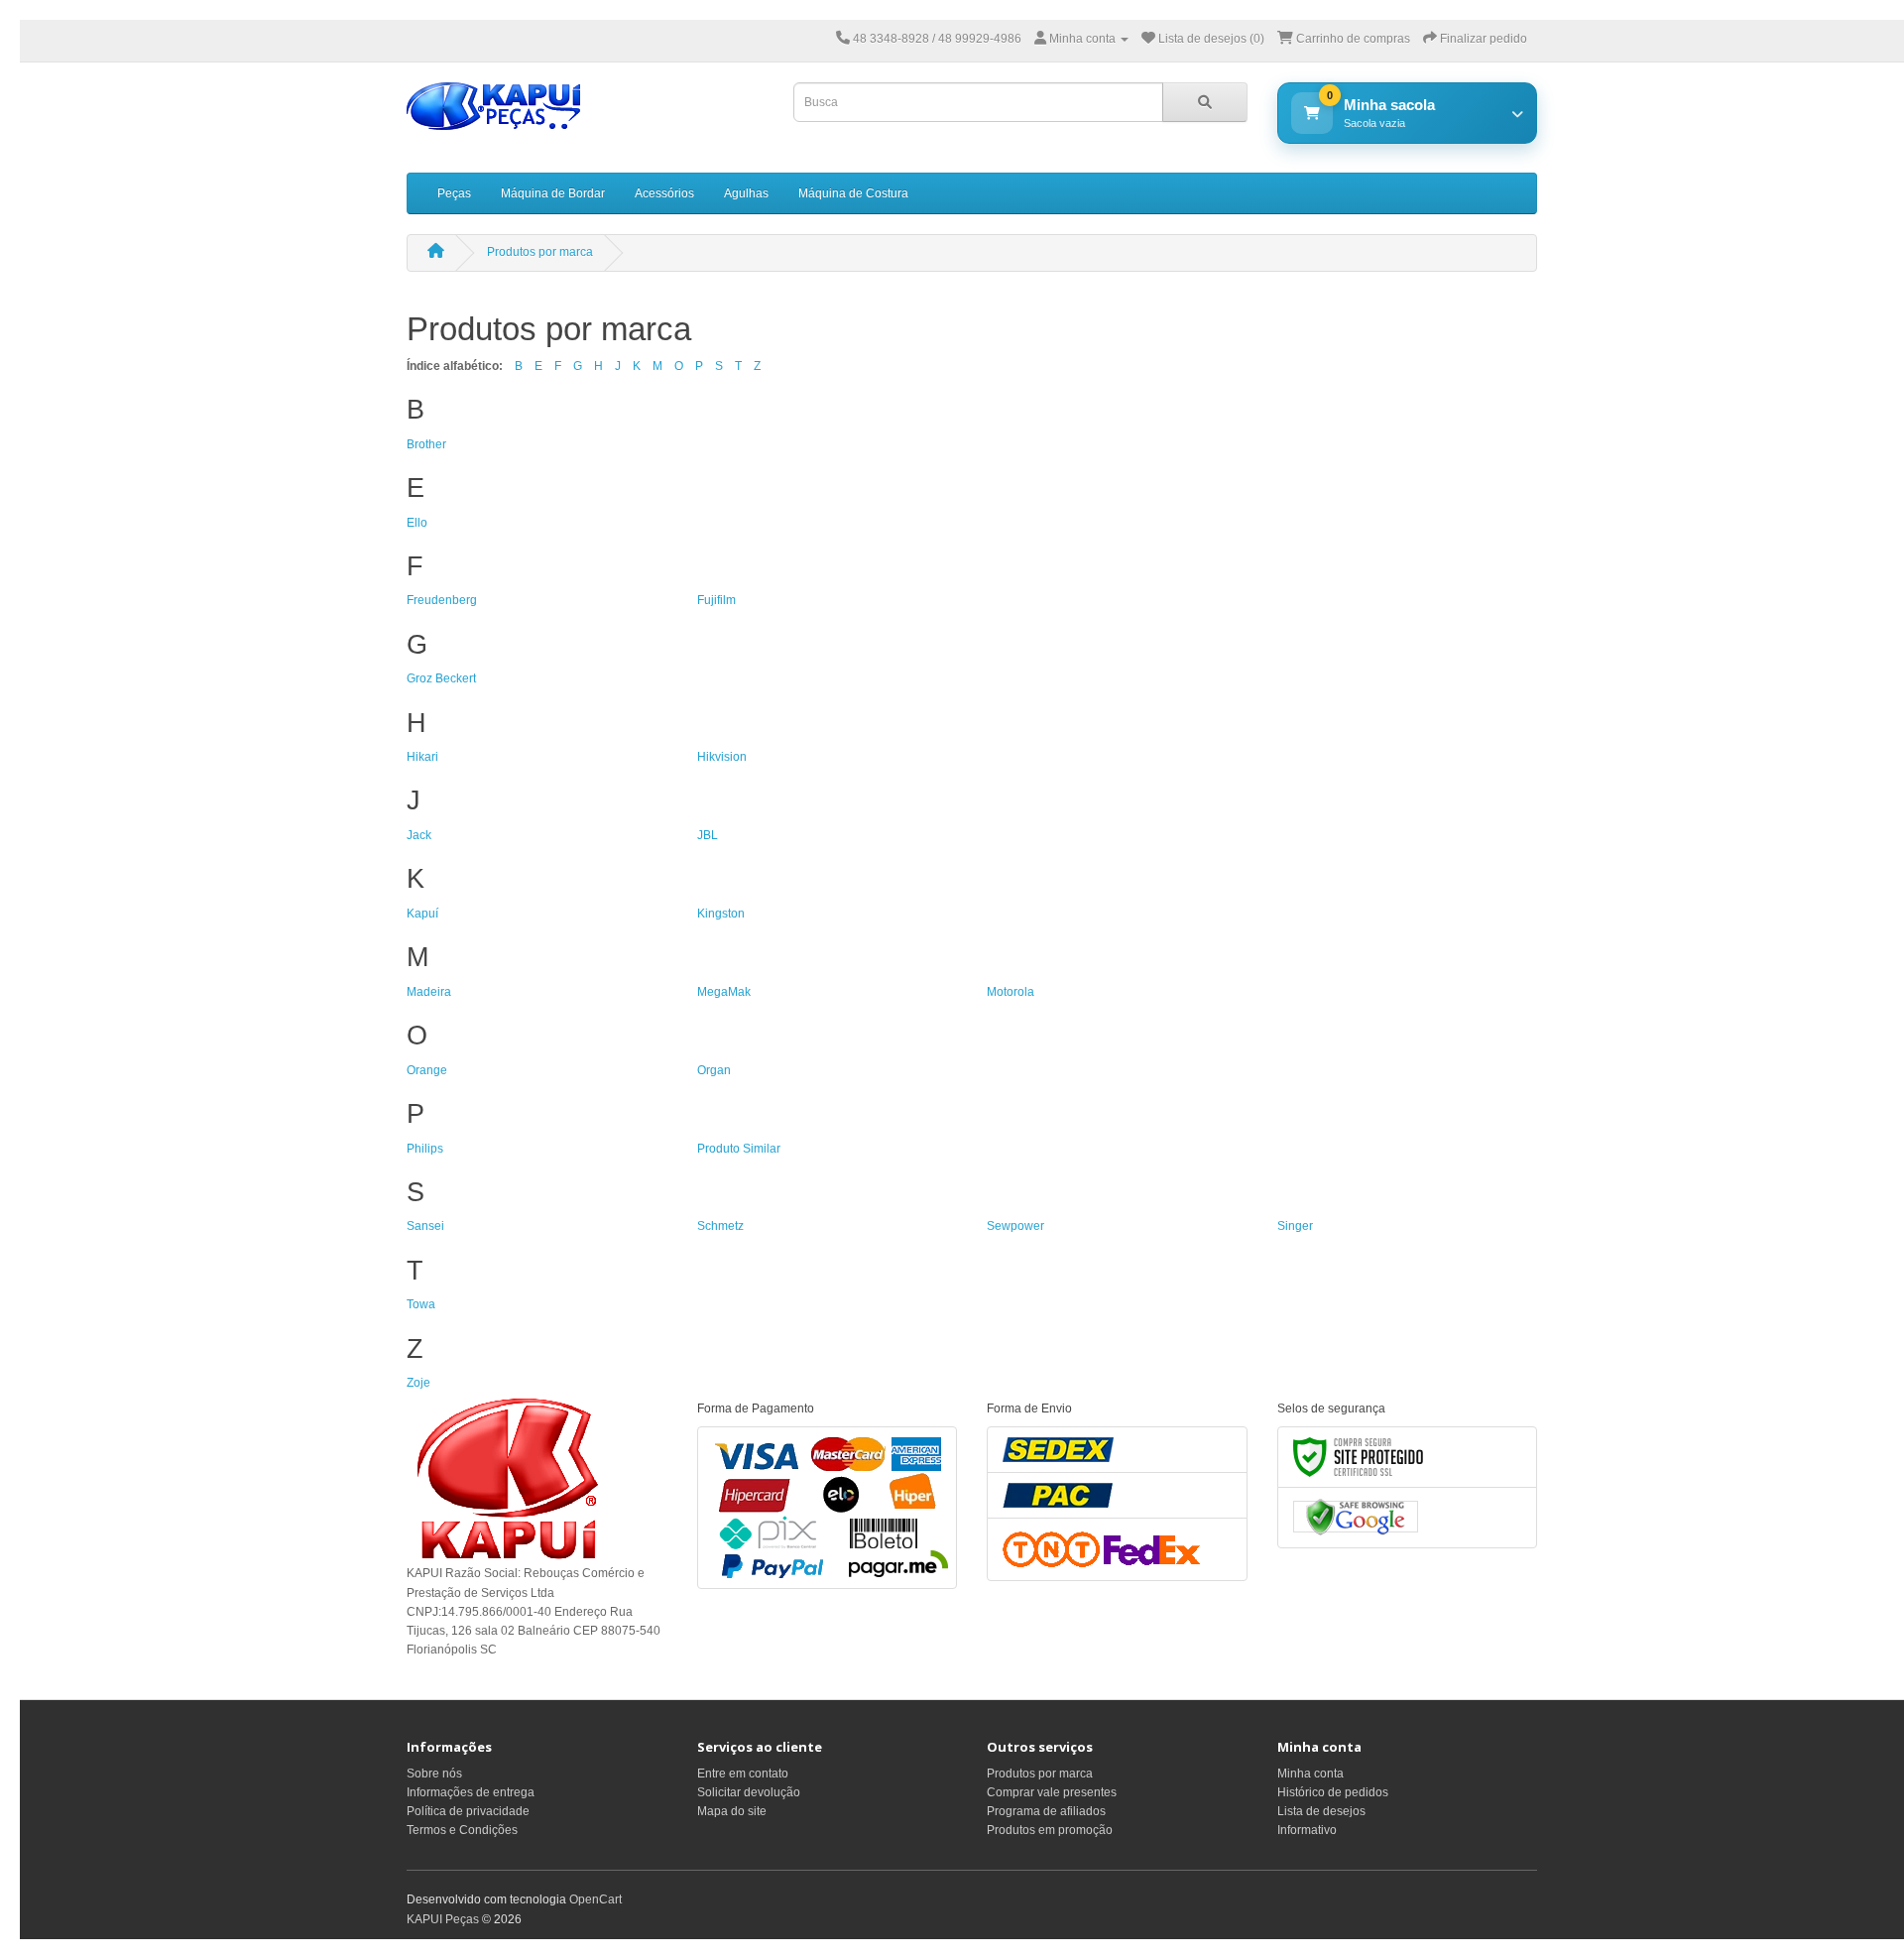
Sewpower (1015, 1226)
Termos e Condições (462, 1830)
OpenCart (595, 1899)
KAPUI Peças (443, 1919)
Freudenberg (442, 600)
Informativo (1307, 1830)
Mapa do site (732, 1811)
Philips (425, 1149)
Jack (419, 835)
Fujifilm (716, 600)
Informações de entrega (471, 1792)
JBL (708, 835)
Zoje (418, 1383)
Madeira (429, 992)
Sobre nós (434, 1774)
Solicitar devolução (749, 1792)
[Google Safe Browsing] (1356, 1517)
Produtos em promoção (1050, 1830)
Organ (714, 1070)
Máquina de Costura (853, 193)
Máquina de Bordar (553, 193)
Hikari (422, 757)
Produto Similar (739, 1149)
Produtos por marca (540, 252)
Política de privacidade (468, 1811)
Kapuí (422, 914)
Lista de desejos (1321, 1811)
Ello (417, 523)
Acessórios (664, 193)
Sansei (425, 1226)
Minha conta (1310, 1774)
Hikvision (722, 757)
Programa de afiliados (1046, 1811)
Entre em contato (743, 1774)
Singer (1295, 1226)
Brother (426, 444)
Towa (421, 1304)
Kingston (721, 914)
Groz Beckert (441, 678)
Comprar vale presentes (1052, 1792)
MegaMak (724, 992)
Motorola (1011, 992)
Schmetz (720, 1226)
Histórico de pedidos (1333, 1792)
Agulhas (746, 193)
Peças (454, 193)
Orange (427, 1070)
